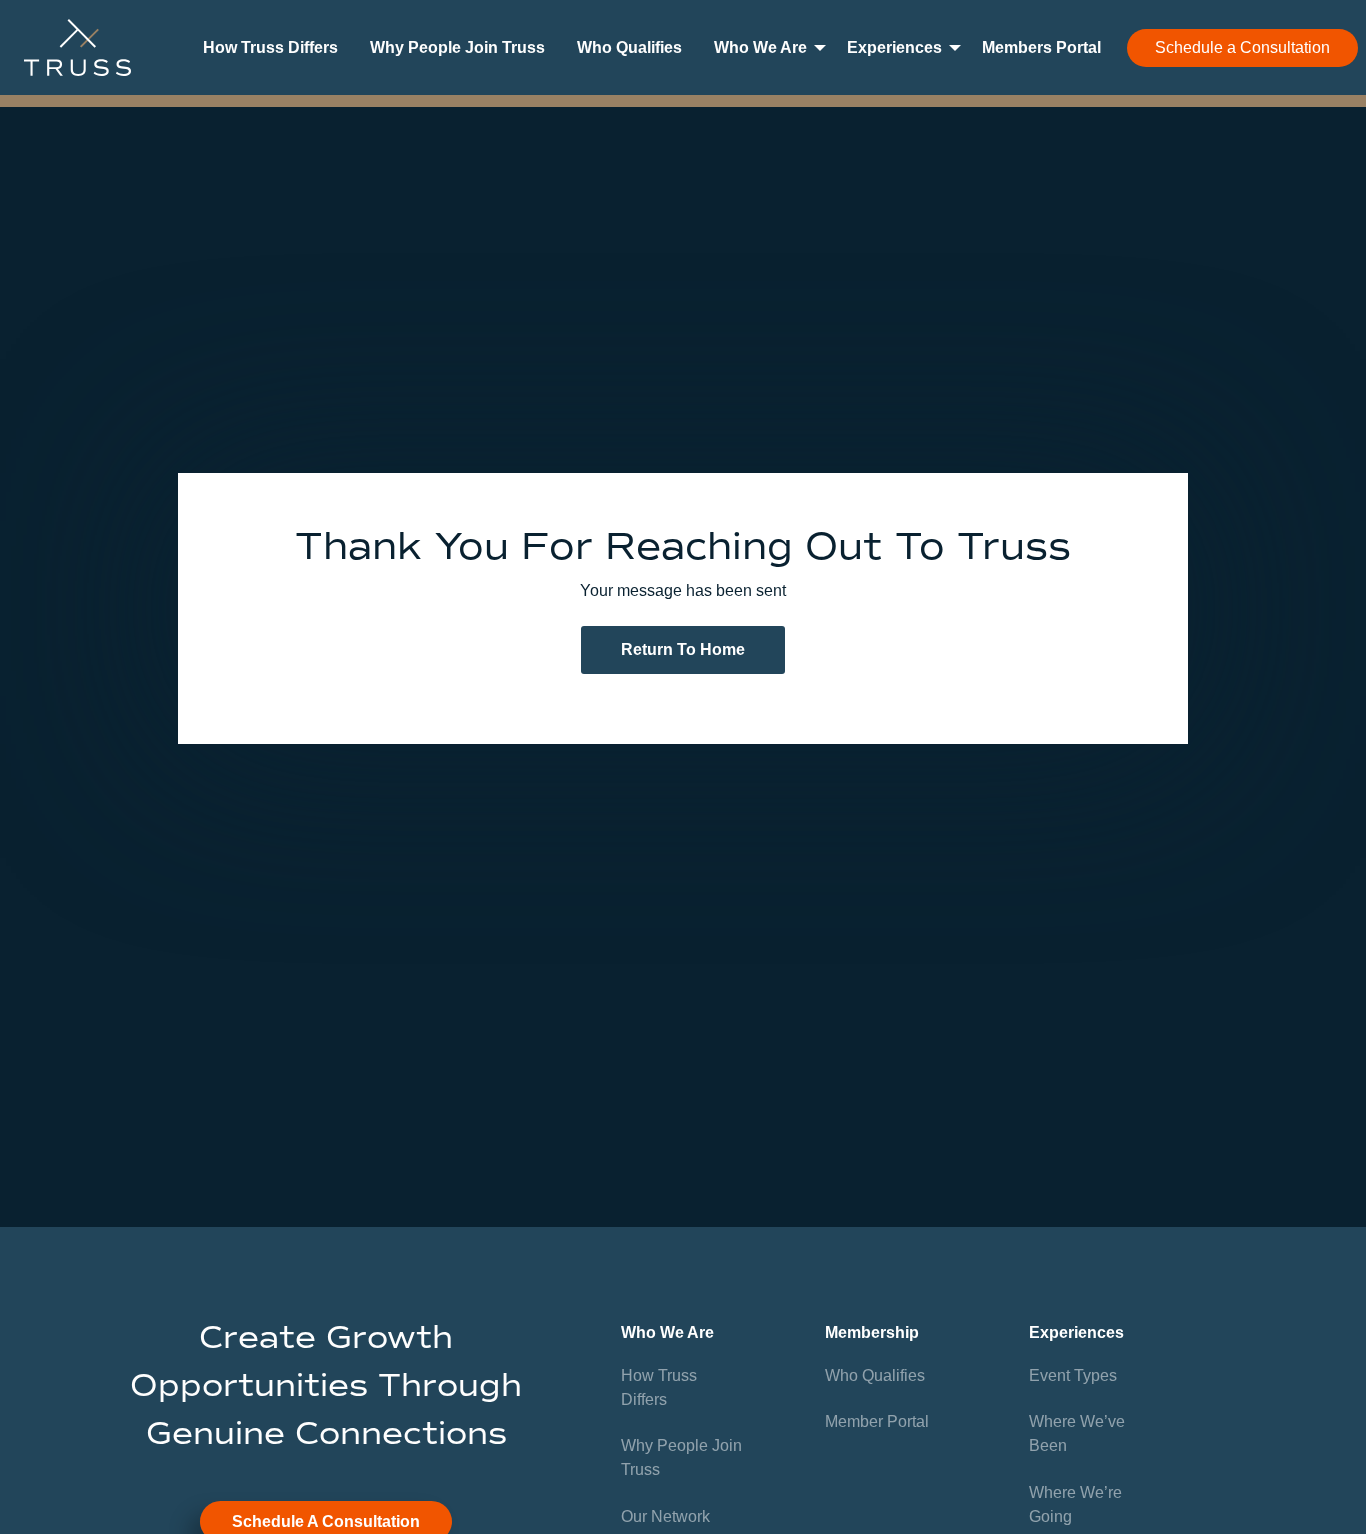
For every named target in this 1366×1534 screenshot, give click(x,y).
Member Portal (877, 1421)
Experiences (894, 47)
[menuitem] (270, 48)
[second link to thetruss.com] (77, 47)
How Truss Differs (270, 47)
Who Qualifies (629, 47)
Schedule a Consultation (1242, 47)
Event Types (1073, 1375)
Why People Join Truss (457, 47)
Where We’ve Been (1077, 1433)
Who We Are (760, 47)
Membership (872, 1332)
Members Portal (1041, 47)
